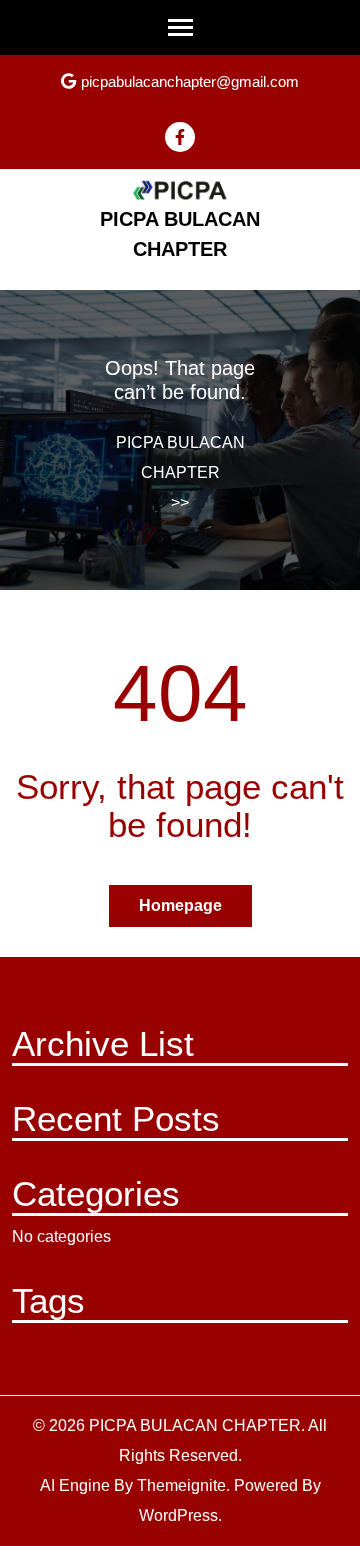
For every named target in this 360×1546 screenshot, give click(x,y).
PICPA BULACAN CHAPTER (180, 457)
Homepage (180, 905)
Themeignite (181, 1485)
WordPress (178, 1515)
